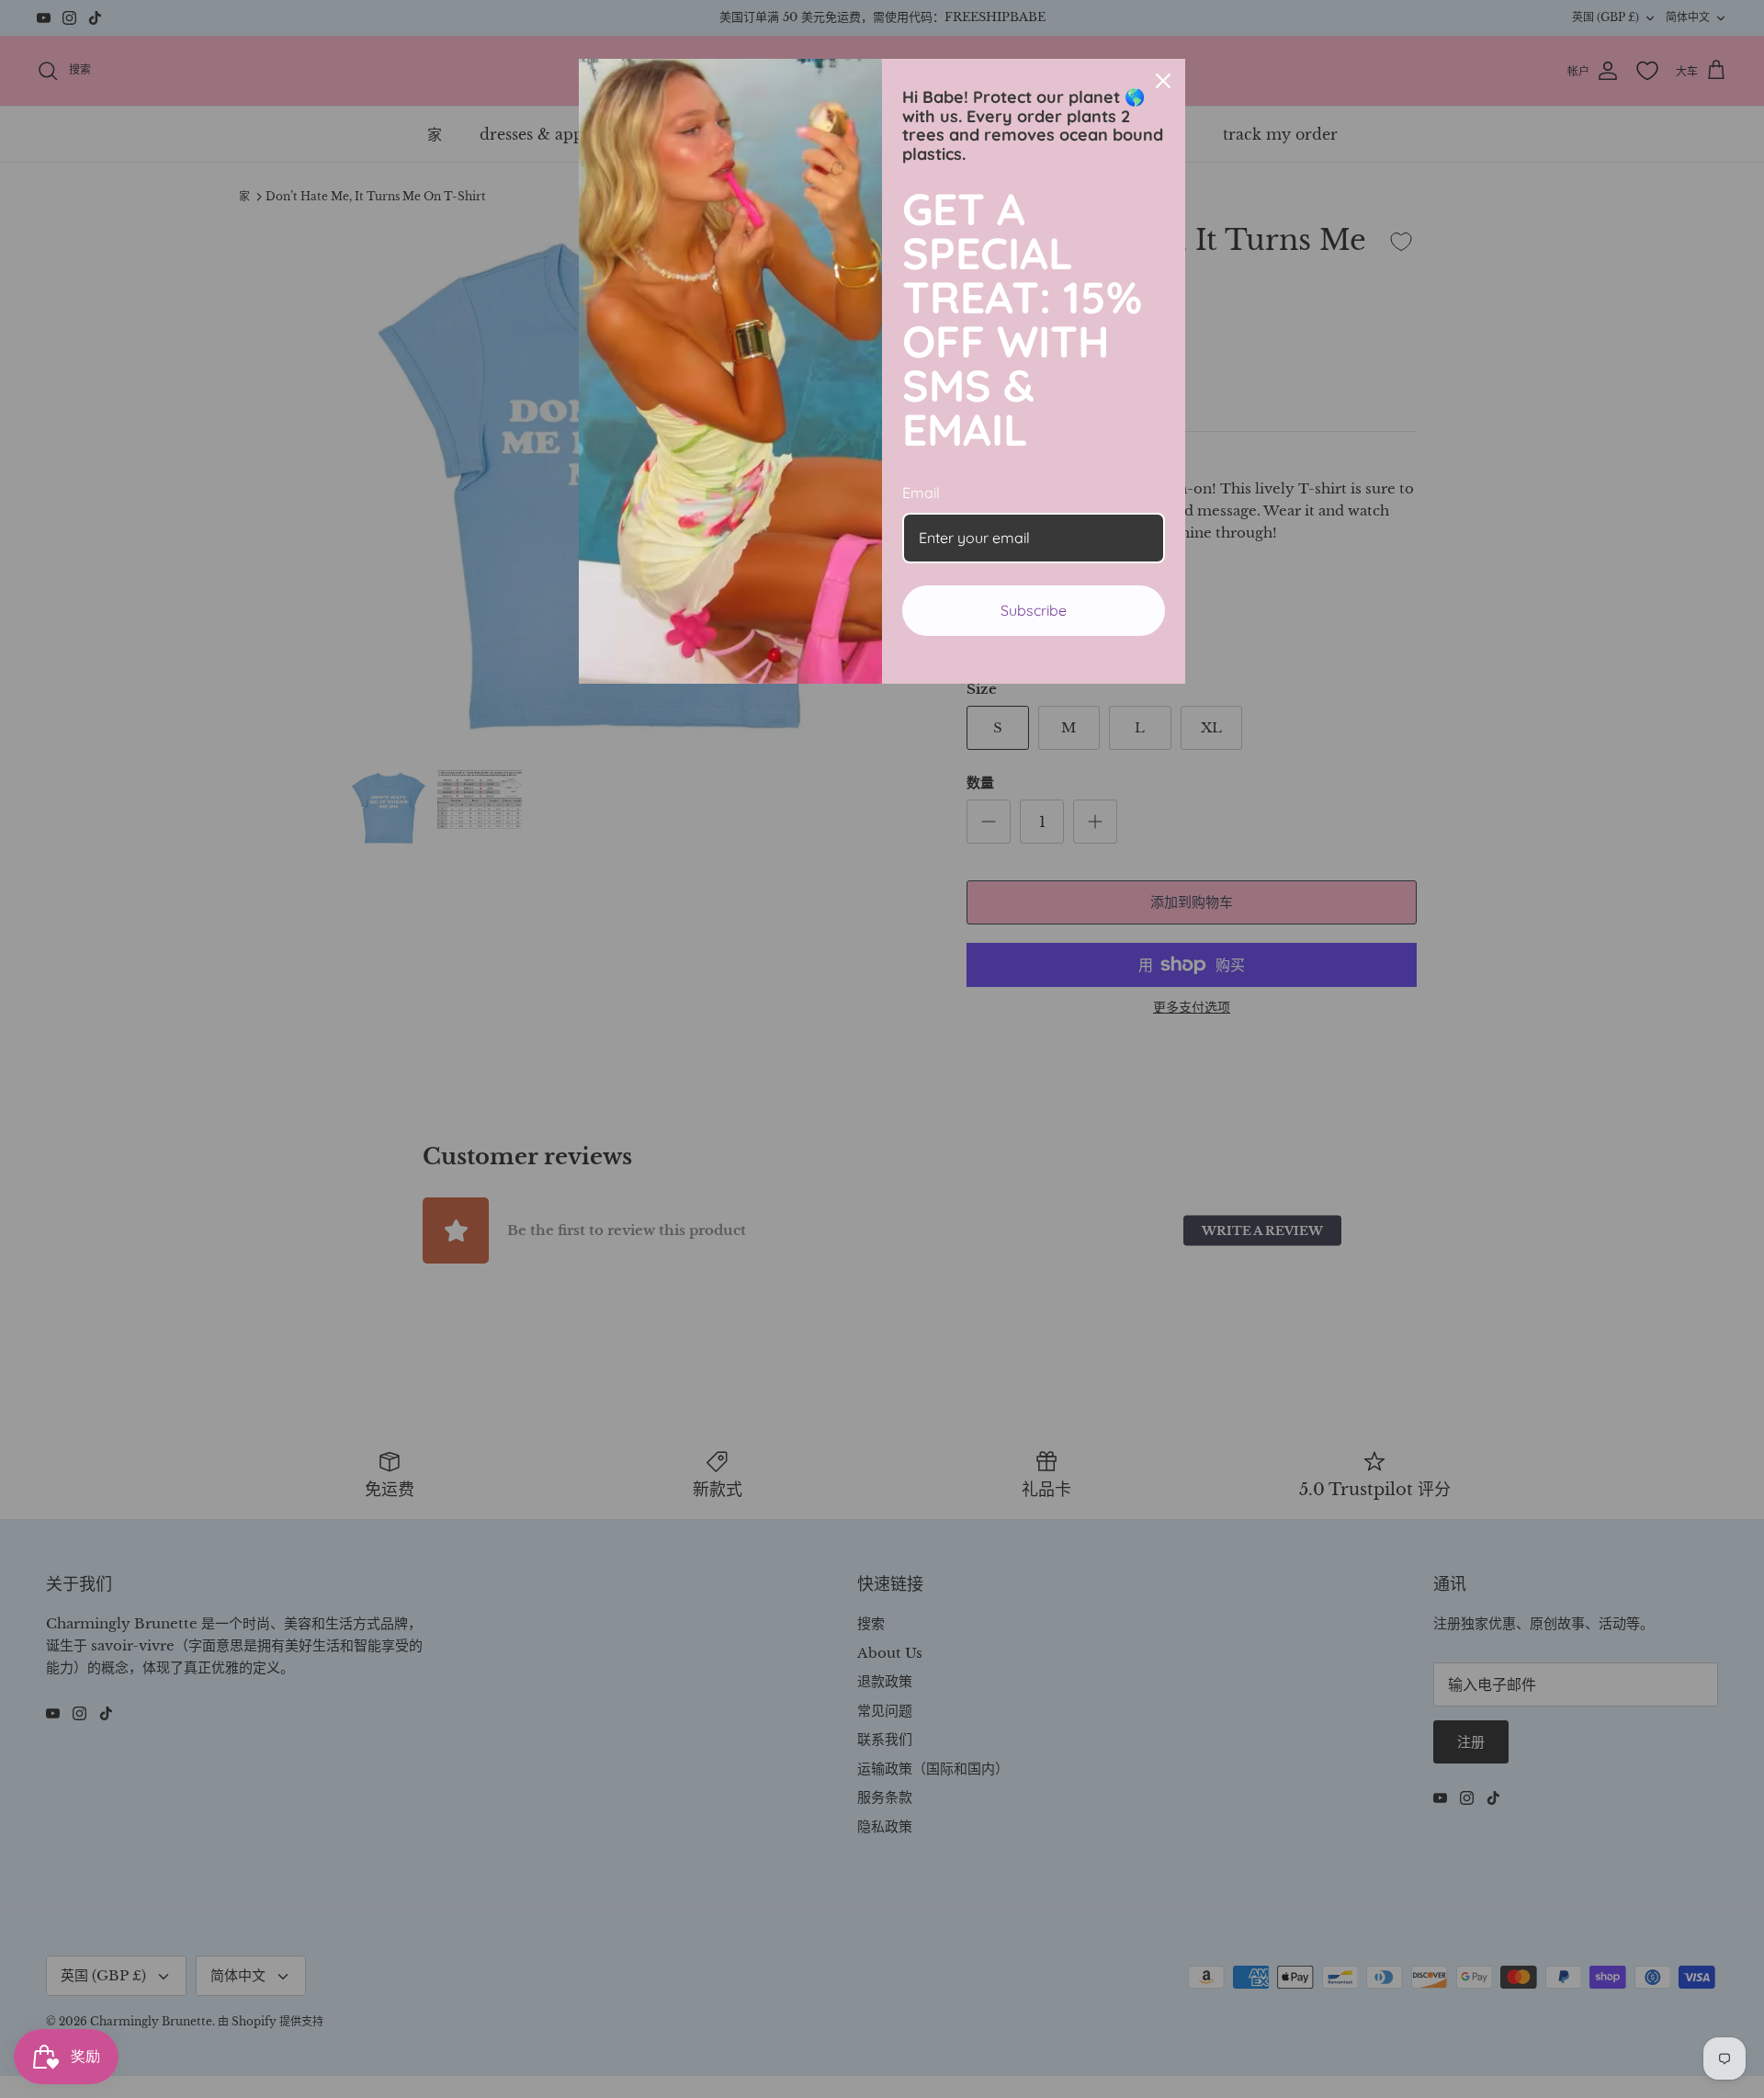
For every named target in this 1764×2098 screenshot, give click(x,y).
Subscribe (1034, 610)
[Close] (1163, 81)
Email (921, 493)
